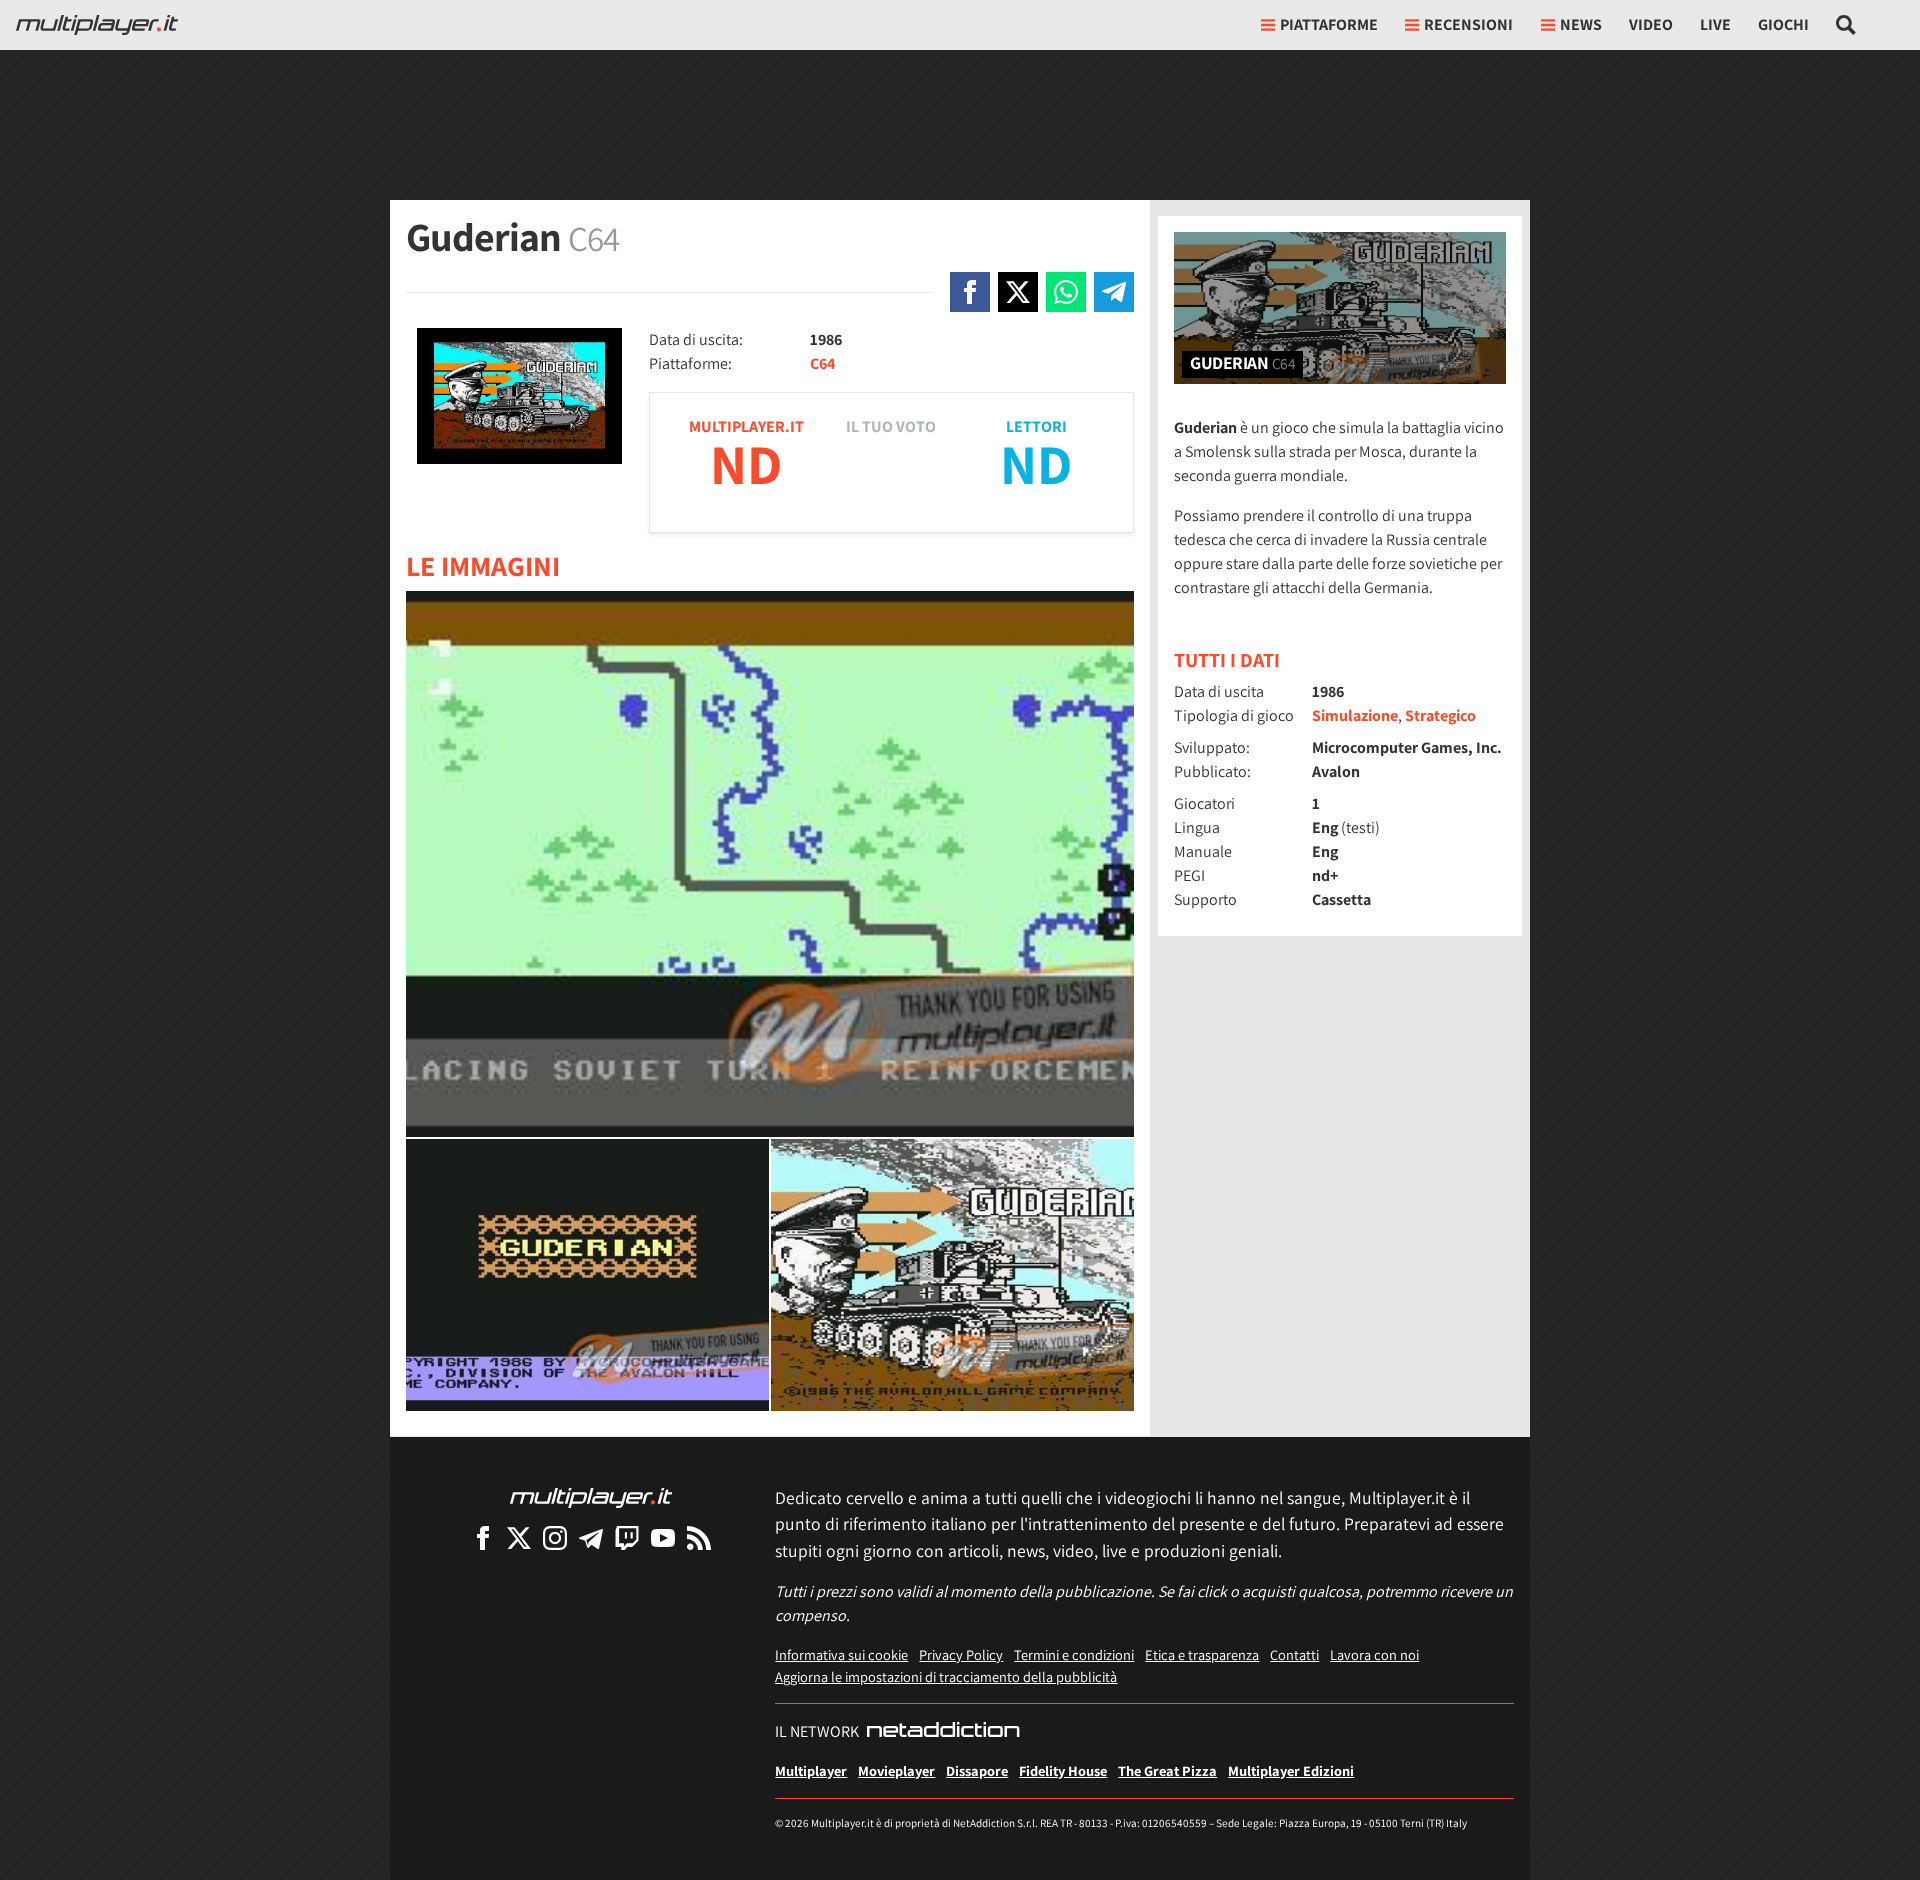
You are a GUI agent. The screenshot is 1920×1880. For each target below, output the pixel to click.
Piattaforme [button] (1329, 24)
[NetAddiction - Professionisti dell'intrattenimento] (943, 1732)
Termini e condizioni (1074, 1654)
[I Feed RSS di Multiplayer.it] (699, 1537)
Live (1715, 24)
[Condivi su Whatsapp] (1066, 292)
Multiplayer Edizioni (1291, 1770)
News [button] (1581, 24)
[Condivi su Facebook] (970, 292)
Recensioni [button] (1468, 24)
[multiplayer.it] (591, 1496)
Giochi (1783, 24)
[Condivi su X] (1018, 292)
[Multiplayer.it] (97, 25)
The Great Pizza (1167, 1770)
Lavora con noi (1374, 1654)
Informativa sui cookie (841, 1654)
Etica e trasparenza (1202, 1654)
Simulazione (1355, 715)
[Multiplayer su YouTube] (663, 1537)
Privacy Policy (961, 1654)
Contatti (1294, 1654)
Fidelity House (1063, 1770)
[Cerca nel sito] (1846, 25)
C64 (822, 363)
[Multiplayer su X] (519, 1537)
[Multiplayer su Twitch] (627, 1537)
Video (1651, 24)
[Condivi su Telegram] (1114, 292)
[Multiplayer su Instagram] (555, 1537)
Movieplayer (896, 1770)
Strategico (1440, 715)
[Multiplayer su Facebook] (483, 1537)
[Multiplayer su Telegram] (591, 1537)
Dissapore (977, 1770)
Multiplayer (811, 1770)
